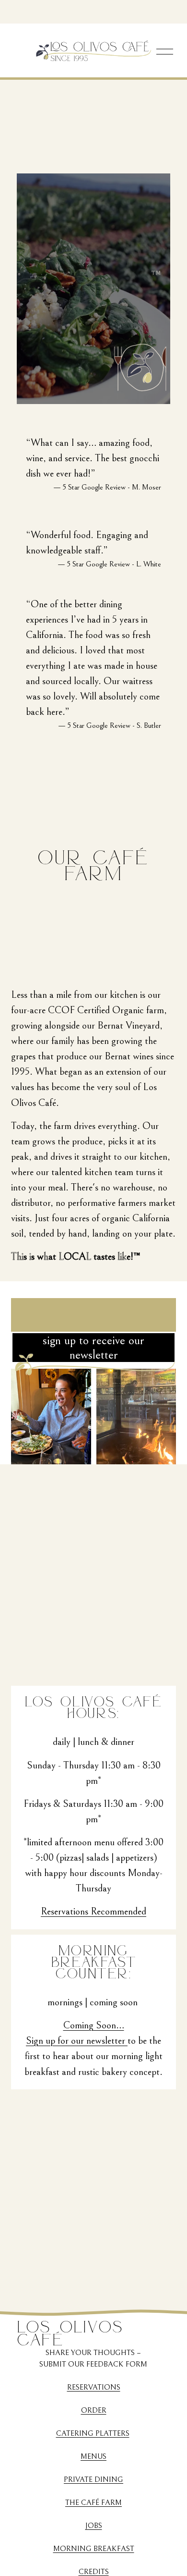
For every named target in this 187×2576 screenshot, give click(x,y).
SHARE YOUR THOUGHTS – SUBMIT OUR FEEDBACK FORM (93, 2358)
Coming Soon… (94, 2025)
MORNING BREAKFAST (94, 2549)
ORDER (94, 2410)
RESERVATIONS (94, 2387)
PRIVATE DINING (93, 2479)
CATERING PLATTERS (93, 2433)
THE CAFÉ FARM (93, 2502)
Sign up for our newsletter (77, 2041)
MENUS (93, 2456)
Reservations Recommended (93, 1911)
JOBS (94, 2526)
